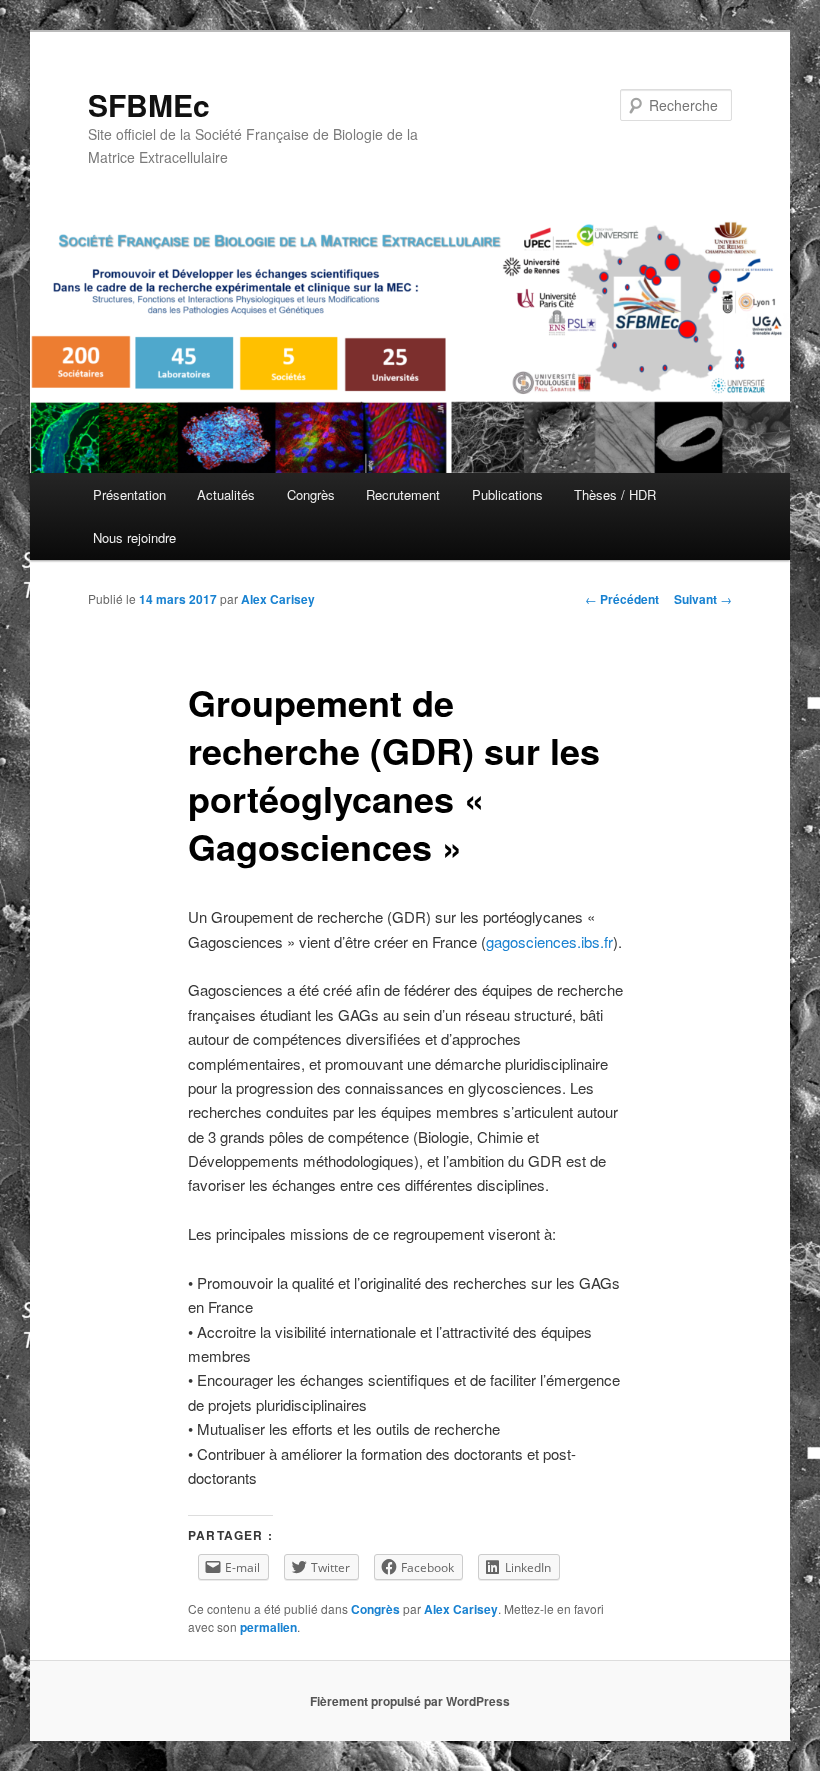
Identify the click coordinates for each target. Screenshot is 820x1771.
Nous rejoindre (134, 537)
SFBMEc (149, 104)
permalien (268, 1627)
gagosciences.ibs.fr (549, 941)
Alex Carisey (278, 599)
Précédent (622, 599)
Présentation (129, 494)
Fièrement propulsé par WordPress (410, 1701)
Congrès (311, 494)
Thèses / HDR (615, 494)
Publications (507, 494)
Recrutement (403, 494)
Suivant (703, 599)
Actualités (226, 494)
